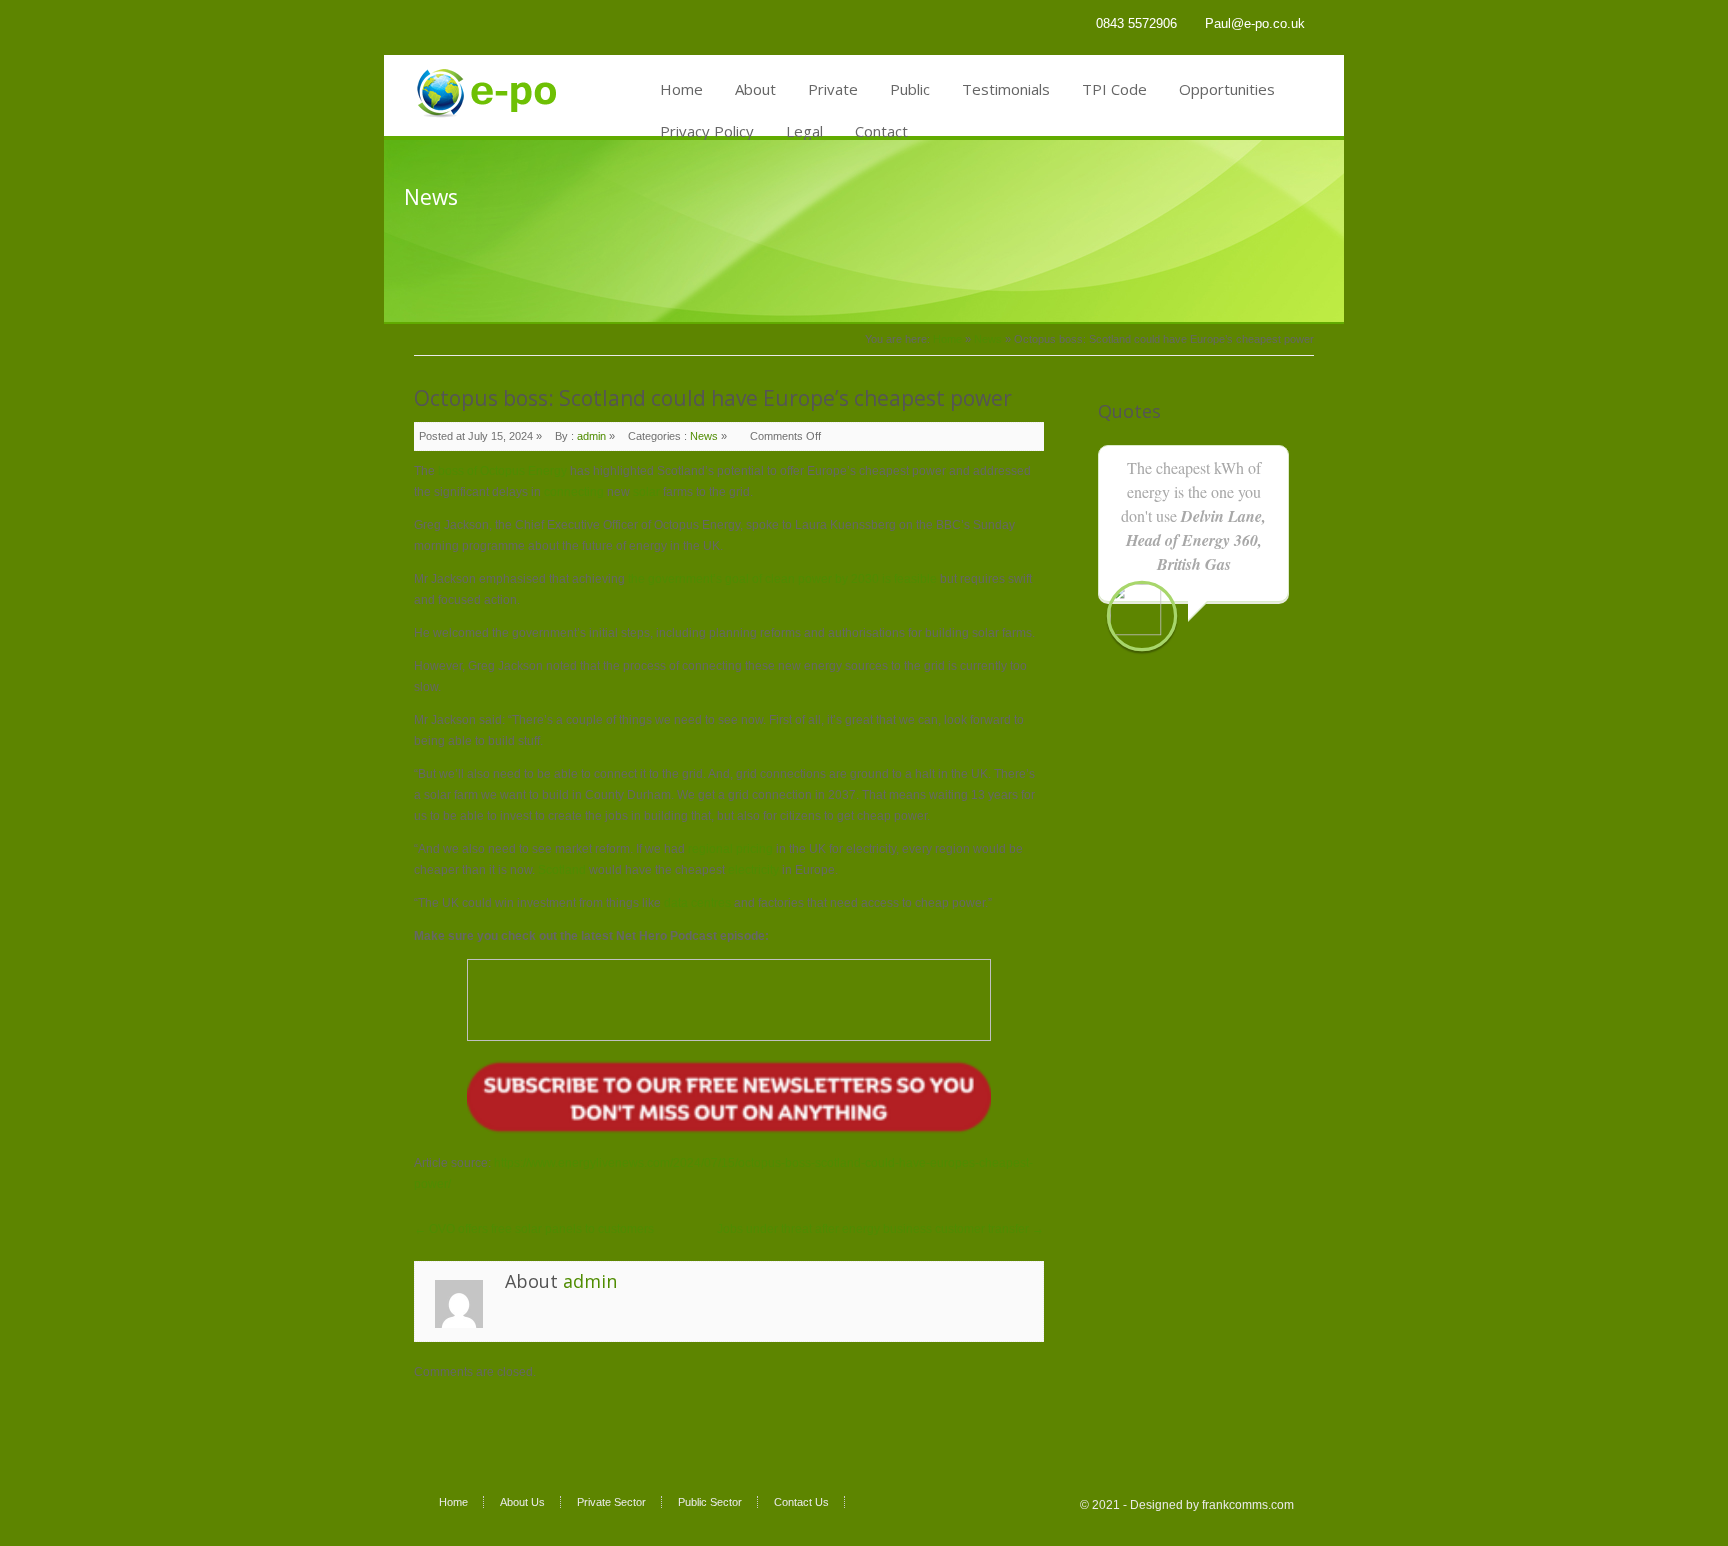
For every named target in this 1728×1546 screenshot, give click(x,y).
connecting (574, 492)
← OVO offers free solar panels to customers (534, 1229)
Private (833, 89)
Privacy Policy (707, 131)
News (988, 339)
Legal (804, 131)
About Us (522, 1502)
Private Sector (611, 1502)
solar (646, 492)
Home (681, 89)
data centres (697, 903)
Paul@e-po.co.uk (1255, 23)
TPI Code (1114, 89)
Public (910, 89)
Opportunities (1227, 89)
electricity (753, 870)
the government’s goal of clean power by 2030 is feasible (784, 579)
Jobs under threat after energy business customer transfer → (880, 1229)
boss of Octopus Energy (502, 471)
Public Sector (710, 1502)
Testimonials (1006, 89)
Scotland (563, 870)
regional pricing (730, 849)
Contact (881, 131)
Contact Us (801, 1502)
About (755, 89)
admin (591, 436)
